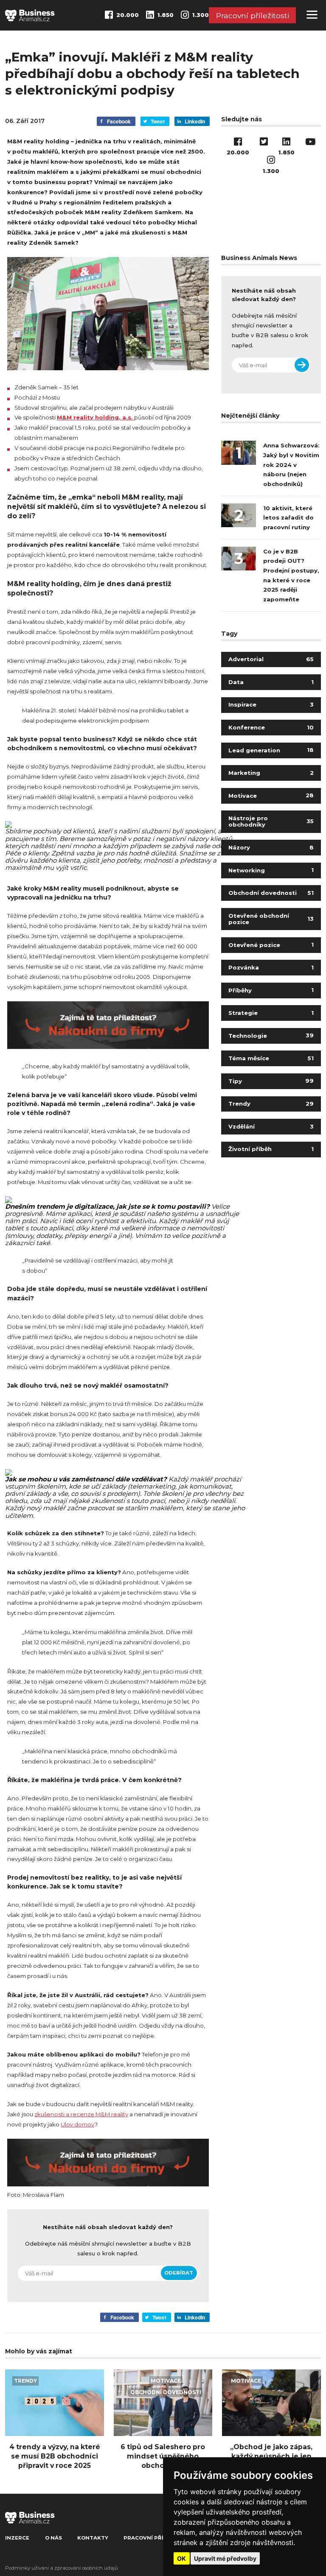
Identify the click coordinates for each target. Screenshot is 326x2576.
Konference (271, 727)
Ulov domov (77, 2124)
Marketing (271, 773)
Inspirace (271, 704)
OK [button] (181, 2558)
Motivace (271, 796)
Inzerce (17, 2538)
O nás (53, 2538)
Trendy (271, 1104)
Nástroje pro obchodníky (271, 821)
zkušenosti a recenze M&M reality (81, 2114)
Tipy (271, 1081)
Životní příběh (271, 1149)
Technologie (271, 1036)
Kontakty (93, 2538)
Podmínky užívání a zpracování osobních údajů (62, 2568)
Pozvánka (271, 967)
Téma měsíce (271, 1058)
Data (271, 682)
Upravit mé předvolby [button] (225, 2558)
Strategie (271, 1013)
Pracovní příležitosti (253, 15)
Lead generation (271, 750)
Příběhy (271, 990)
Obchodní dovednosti (271, 893)
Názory (271, 847)
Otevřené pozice (271, 945)
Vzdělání (271, 1126)
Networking (271, 870)
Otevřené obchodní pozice (271, 919)
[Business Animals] (30, 15)
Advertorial (271, 659)
